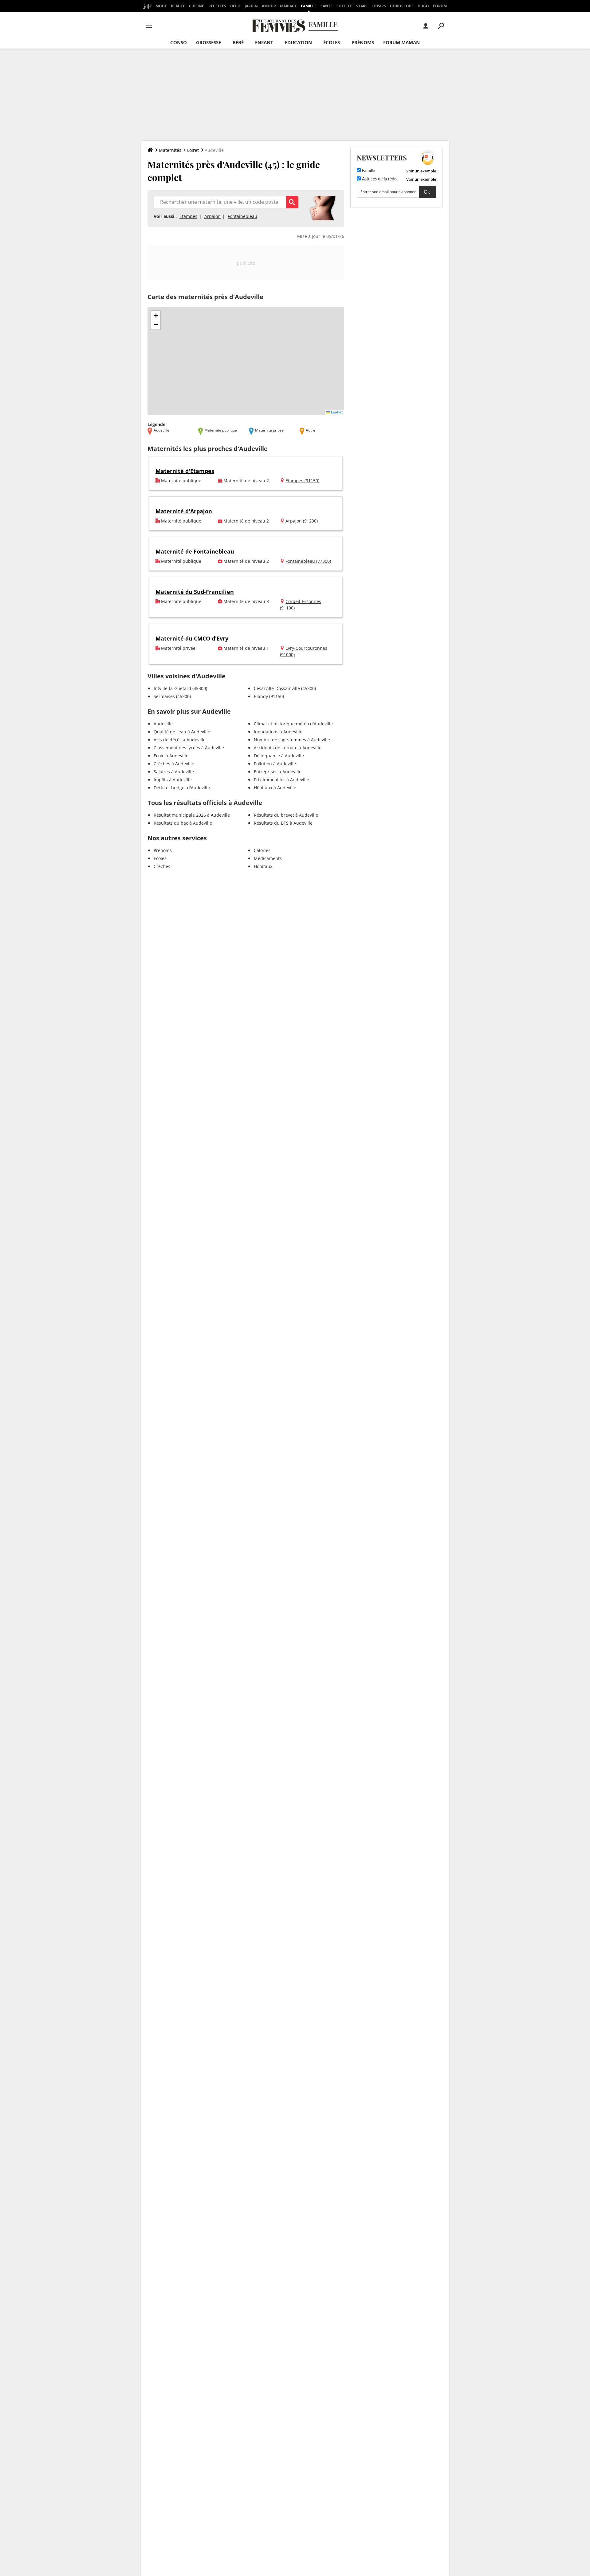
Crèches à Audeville (174, 764)
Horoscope (402, 6)
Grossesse (208, 42)
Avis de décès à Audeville (180, 740)
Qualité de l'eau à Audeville (182, 732)
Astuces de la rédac (380, 179)
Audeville (163, 724)
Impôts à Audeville (173, 780)
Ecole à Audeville (171, 756)
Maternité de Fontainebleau (195, 551)
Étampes (188, 216)
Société (344, 6)
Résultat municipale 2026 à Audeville (192, 815)
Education (298, 42)
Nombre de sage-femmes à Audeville (292, 740)
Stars (362, 6)
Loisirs (379, 6)
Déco (235, 6)
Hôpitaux (263, 866)
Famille (309, 6)
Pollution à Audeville (275, 764)
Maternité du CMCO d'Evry (192, 638)
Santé (326, 6)
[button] (156, 316)
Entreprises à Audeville (278, 772)
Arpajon (212, 216)
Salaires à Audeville (174, 772)
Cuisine (197, 6)
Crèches (162, 866)
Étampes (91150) (302, 481)
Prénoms (363, 42)
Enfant (264, 42)
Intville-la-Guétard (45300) (180, 688)
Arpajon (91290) (302, 521)
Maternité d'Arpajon (184, 511)
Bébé (238, 42)
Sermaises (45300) (172, 696)
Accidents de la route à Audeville (288, 748)
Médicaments (268, 858)
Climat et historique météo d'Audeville (293, 724)
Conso (179, 42)
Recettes (217, 6)
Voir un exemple (421, 171)
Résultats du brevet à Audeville (286, 815)
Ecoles (160, 858)
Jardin (251, 6)
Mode (161, 6)
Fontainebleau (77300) (308, 561)
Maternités (170, 150)
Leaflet (336, 412)
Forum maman (401, 42)
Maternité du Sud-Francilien (195, 592)
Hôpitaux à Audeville (275, 788)
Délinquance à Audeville (279, 756)
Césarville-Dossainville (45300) (285, 688)
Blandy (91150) (269, 696)
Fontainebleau (242, 216)
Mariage (288, 6)
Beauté (178, 6)
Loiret (193, 150)
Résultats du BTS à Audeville (283, 823)
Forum (440, 6)
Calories (262, 850)
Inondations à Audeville (278, 732)
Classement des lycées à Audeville (189, 748)
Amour (269, 6)
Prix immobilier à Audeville (281, 780)
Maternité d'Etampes (185, 471)
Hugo (423, 6)
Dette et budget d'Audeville (182, 788)
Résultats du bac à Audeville (183, 823)
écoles (332, 42)
